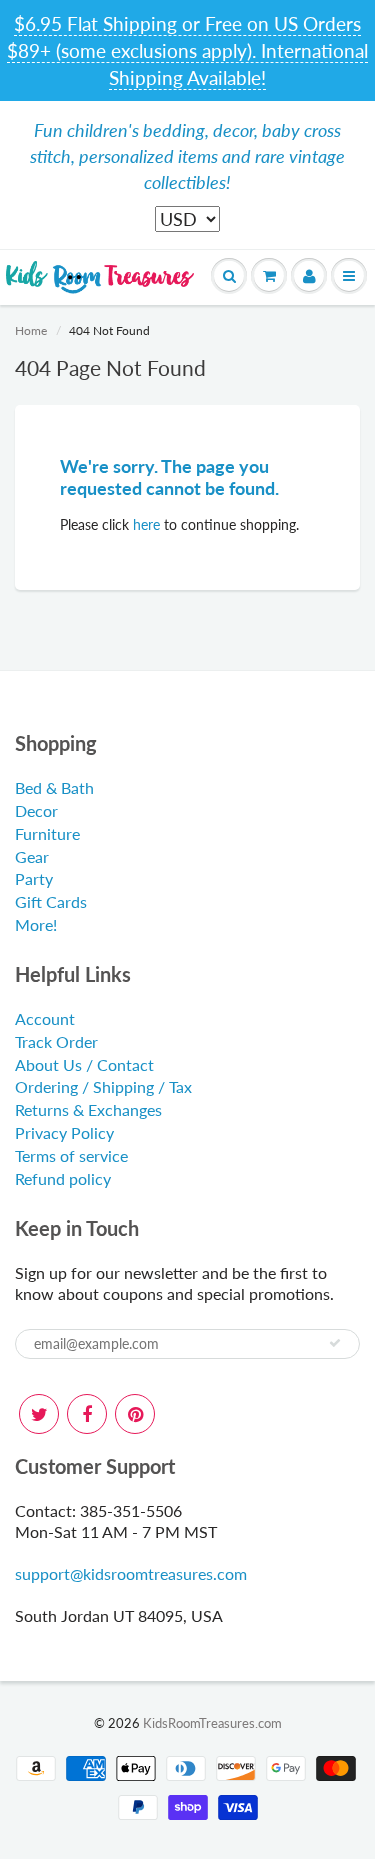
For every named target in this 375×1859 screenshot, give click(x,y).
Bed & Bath (54, 787)
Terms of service (71, 1155)
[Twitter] (39, 1414)
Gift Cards (51, 901)
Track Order (56, 1041)
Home (31, 330)
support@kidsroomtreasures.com (131, 1573)
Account (45, 1018)
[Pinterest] (135, 1414)
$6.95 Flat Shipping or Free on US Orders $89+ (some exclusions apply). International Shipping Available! (187, 50)
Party (34, 878)
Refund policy (63, 1178)
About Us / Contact (84, 1064)
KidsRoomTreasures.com (212, 1723)
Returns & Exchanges (88, 1109)
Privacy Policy (64, 1132)
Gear (32, 856)
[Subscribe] (335, 1343)
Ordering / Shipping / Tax (103, 1086)
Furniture (47, 833)
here (146, 524)
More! (36, 924)
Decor (36, 810)
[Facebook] (87, 1414)
